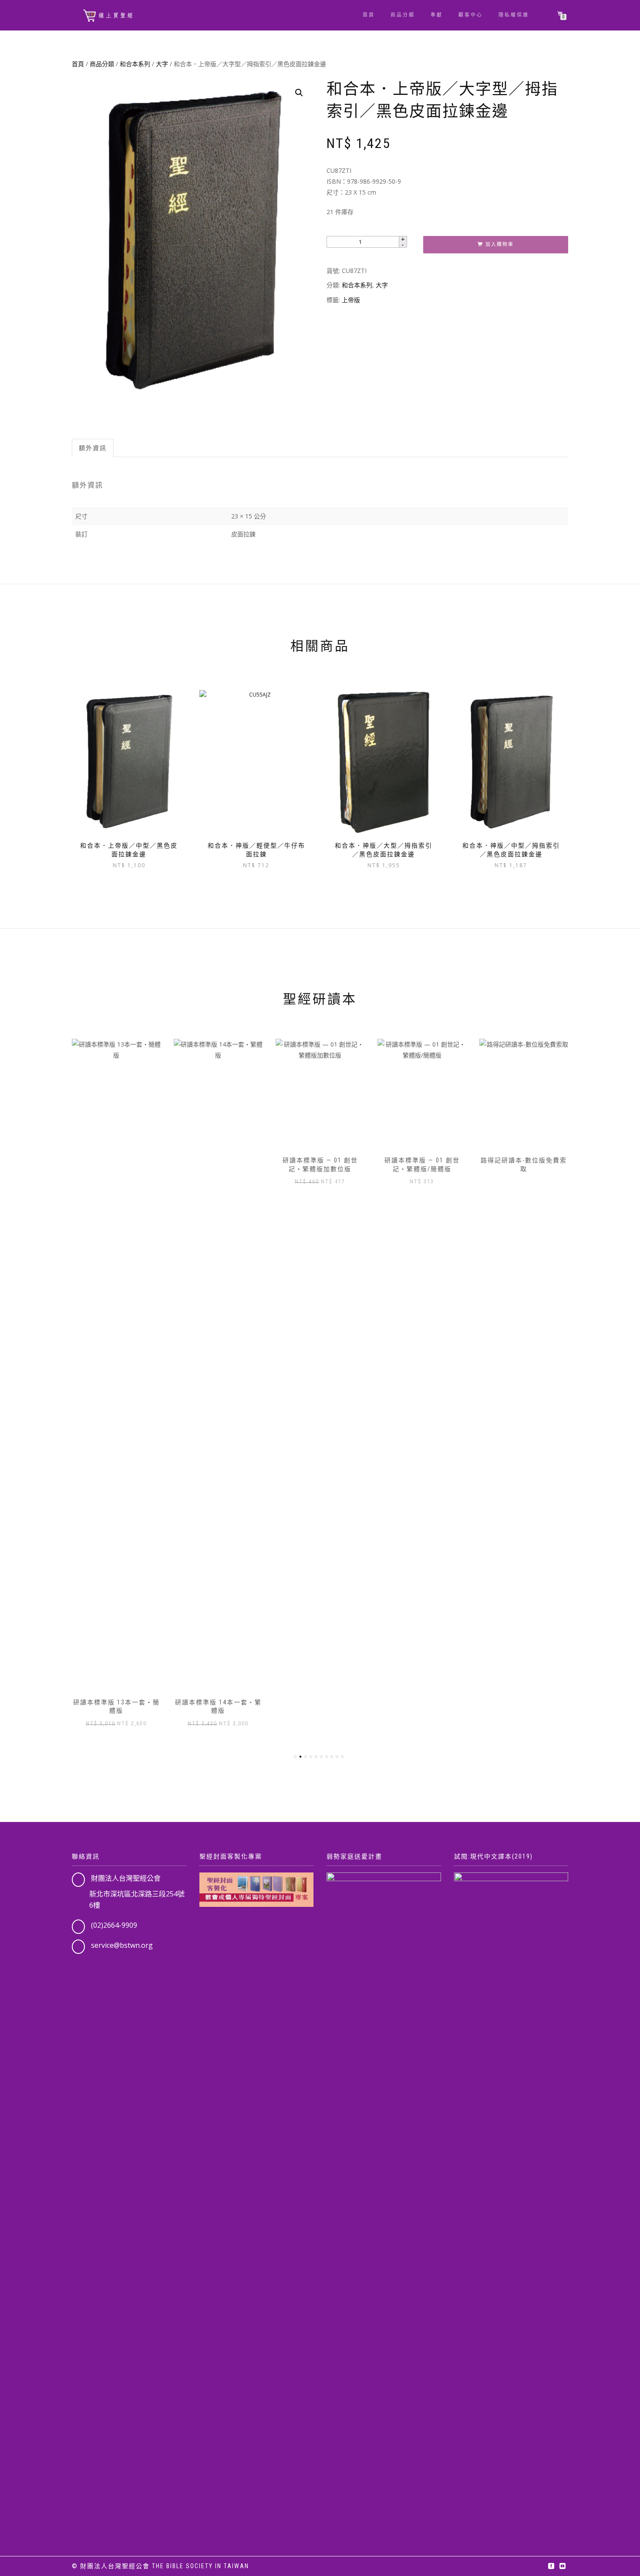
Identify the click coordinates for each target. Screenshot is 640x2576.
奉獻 (437, 15)
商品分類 (403, 15)
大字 (162, 64)
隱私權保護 (514, 15)
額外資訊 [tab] (93, 448)
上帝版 (351, 300)
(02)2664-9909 (114, 1925)
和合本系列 (135, 64)
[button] (299, 93)
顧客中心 (471, 15)
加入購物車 (500, 244)
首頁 (369, 15)
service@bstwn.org (122, 1945)
